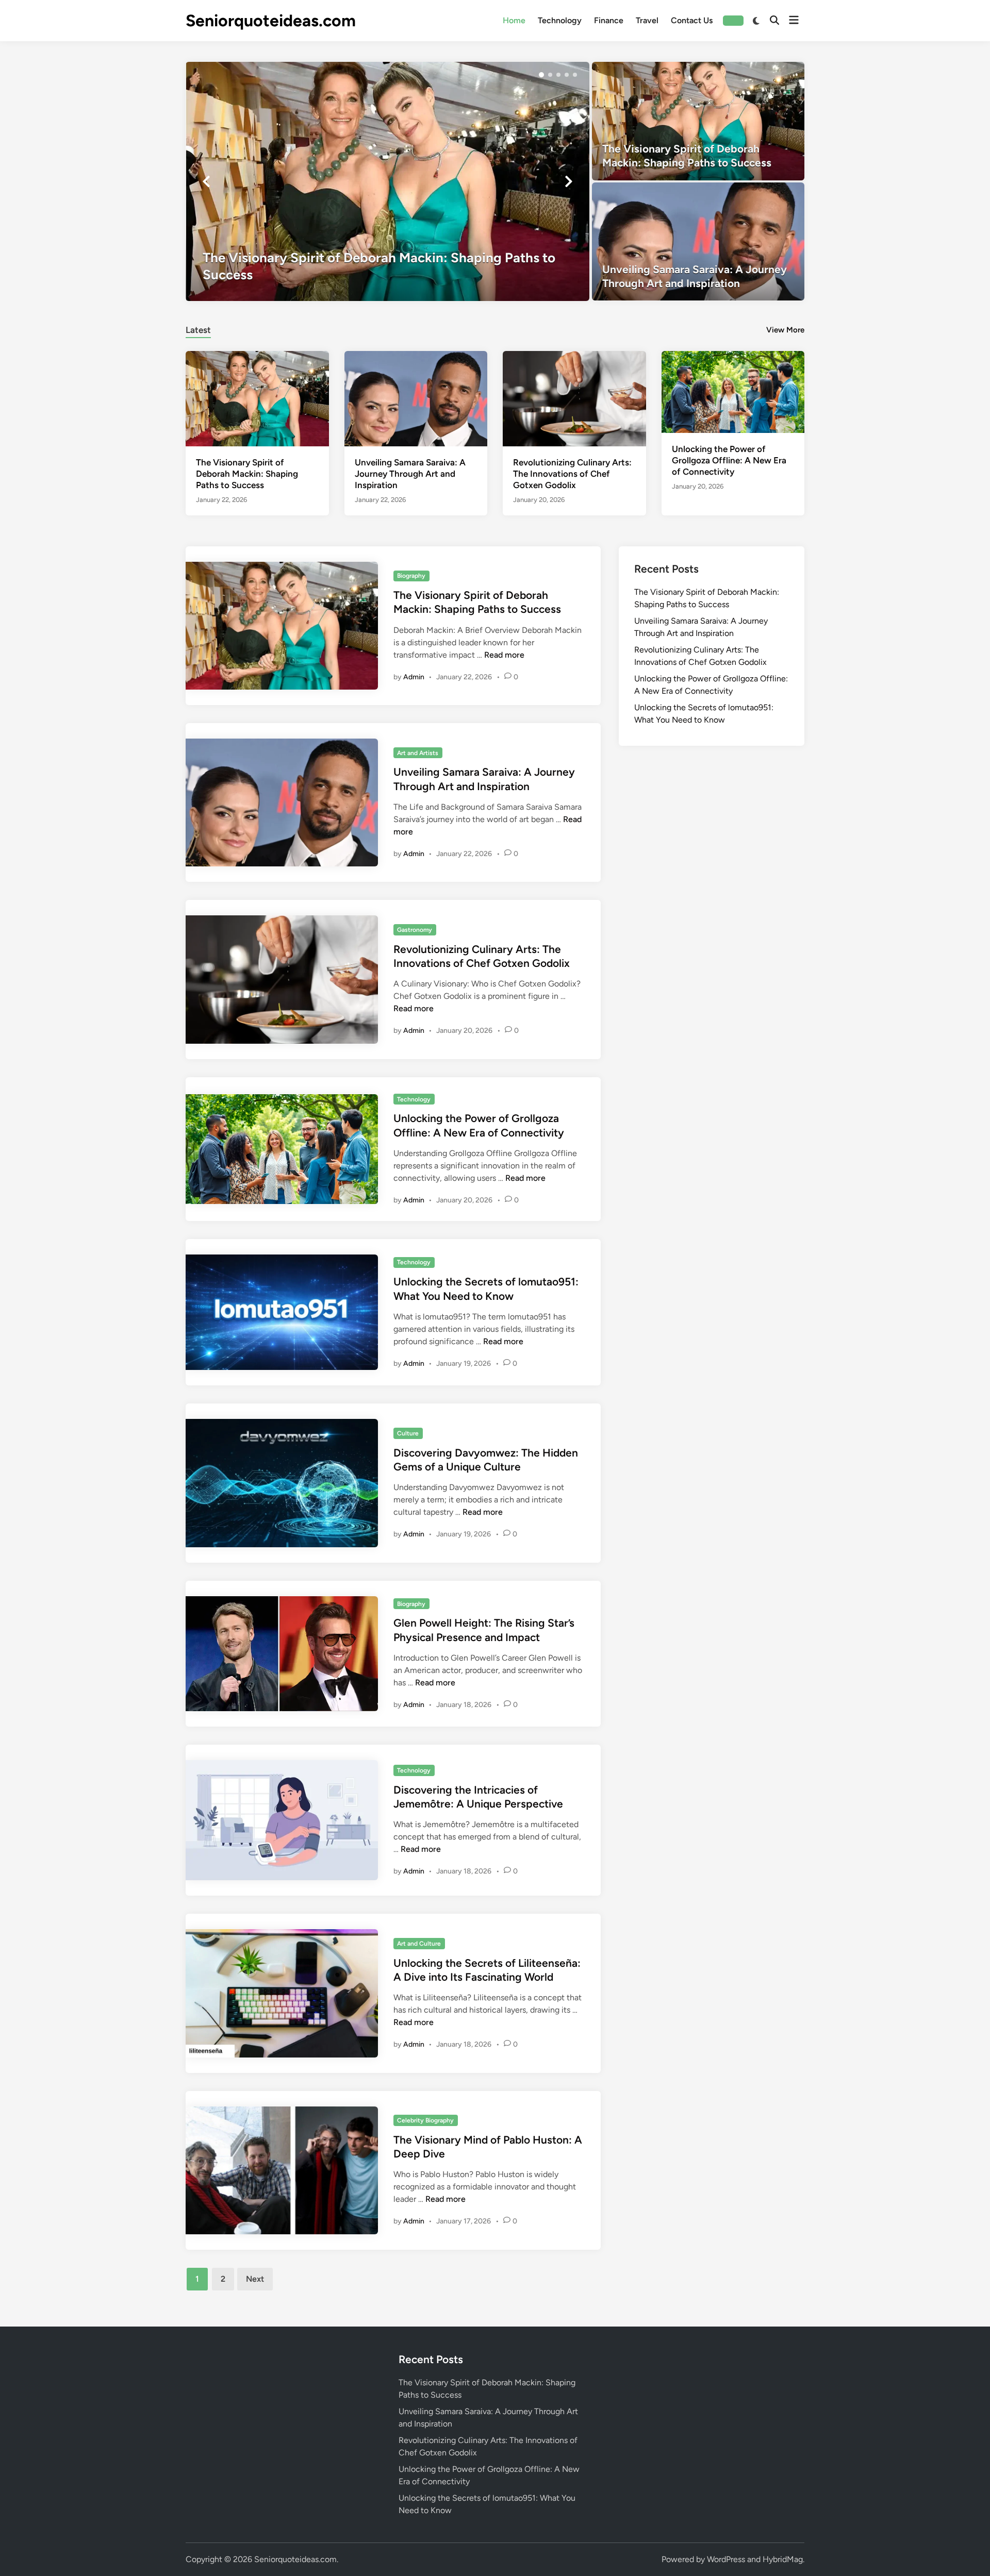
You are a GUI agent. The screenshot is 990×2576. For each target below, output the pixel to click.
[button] (541, 75)
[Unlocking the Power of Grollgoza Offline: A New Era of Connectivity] (733, 391)
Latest (198, 330)
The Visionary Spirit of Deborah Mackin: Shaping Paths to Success (247, 474)
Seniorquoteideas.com (271, 21)
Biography (411, 576)
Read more (504, 655)
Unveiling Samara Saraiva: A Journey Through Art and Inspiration (410, 474)
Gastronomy (415, 930)
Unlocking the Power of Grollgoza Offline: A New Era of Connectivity (729, 460)
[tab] (198, 329)
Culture (408, 1433)
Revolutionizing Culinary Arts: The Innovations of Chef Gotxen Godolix (572, 474)
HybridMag (783, 2559)
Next (255, 2279)
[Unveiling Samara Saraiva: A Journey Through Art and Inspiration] (698, 242)
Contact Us (692, 20)
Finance (609, 20)
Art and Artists (418, 753)
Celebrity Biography (425, 2120)
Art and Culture (419, 1944)
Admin (414, 677)
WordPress (726, 2559)
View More (785, 330)
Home (514, 20)
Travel (647, 20)
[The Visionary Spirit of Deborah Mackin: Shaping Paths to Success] (387, 181)
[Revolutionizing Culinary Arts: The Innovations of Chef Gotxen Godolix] (574, 398)
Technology (560, 20)
